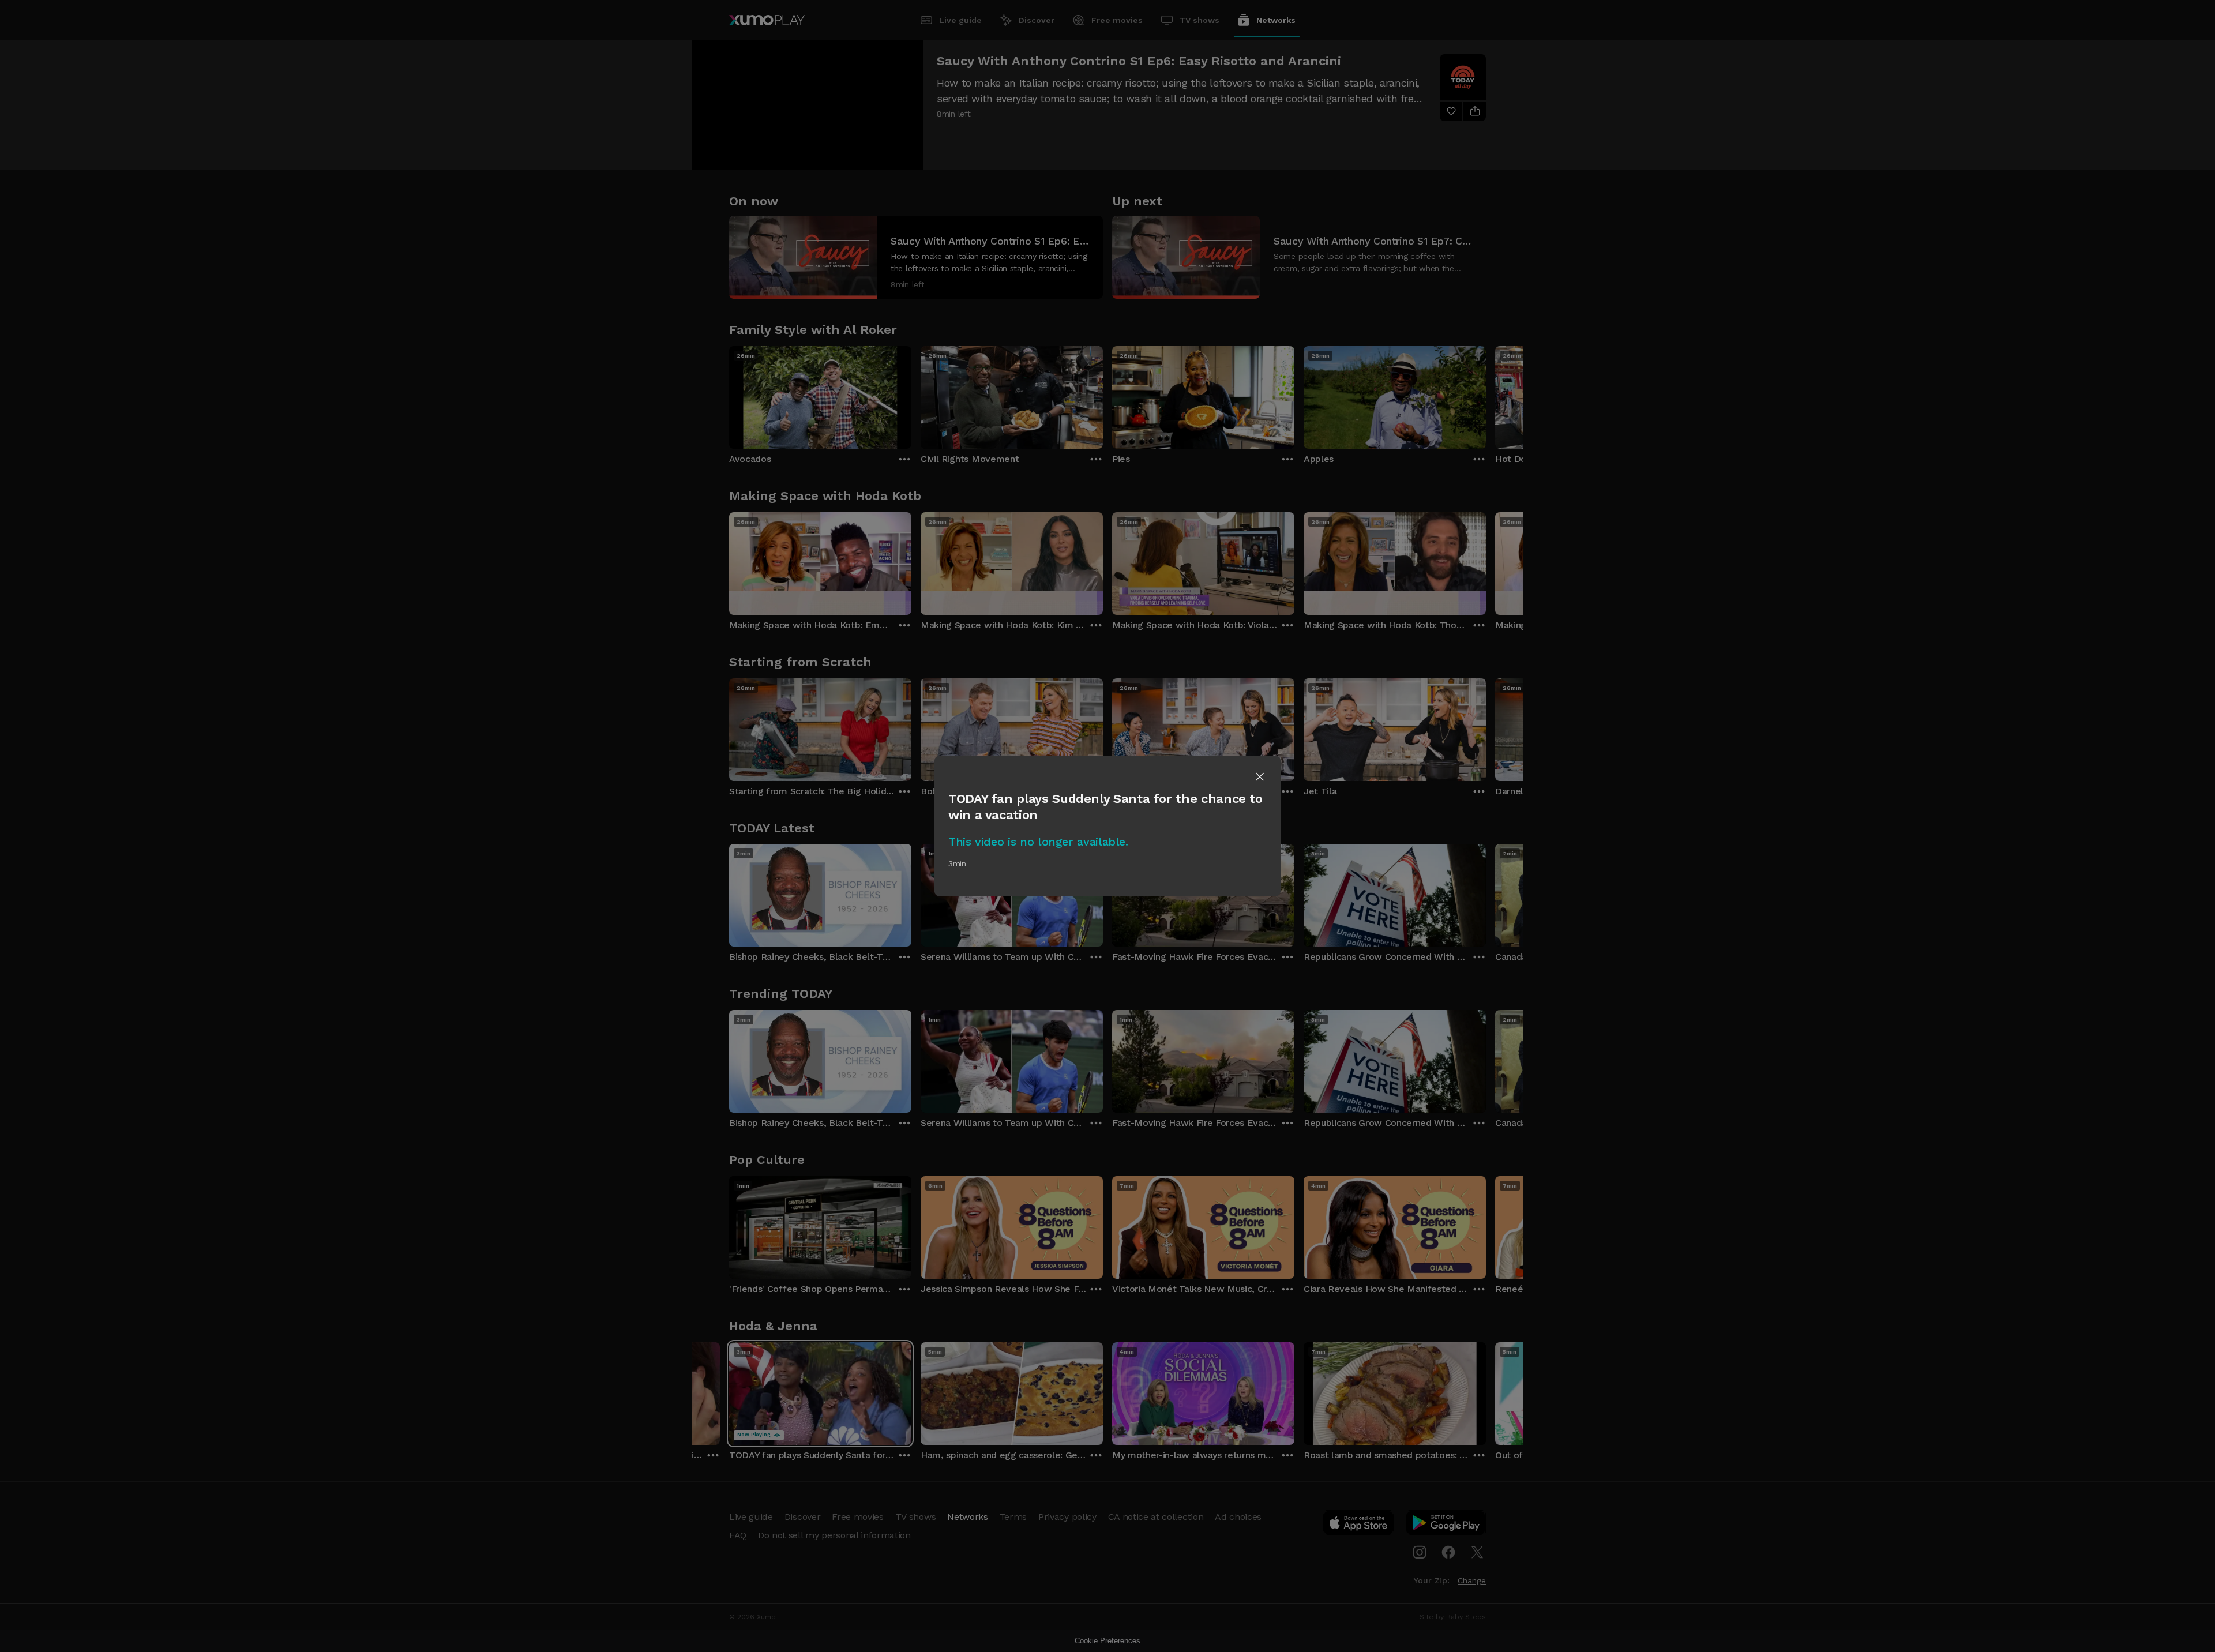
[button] (1260, 777)
